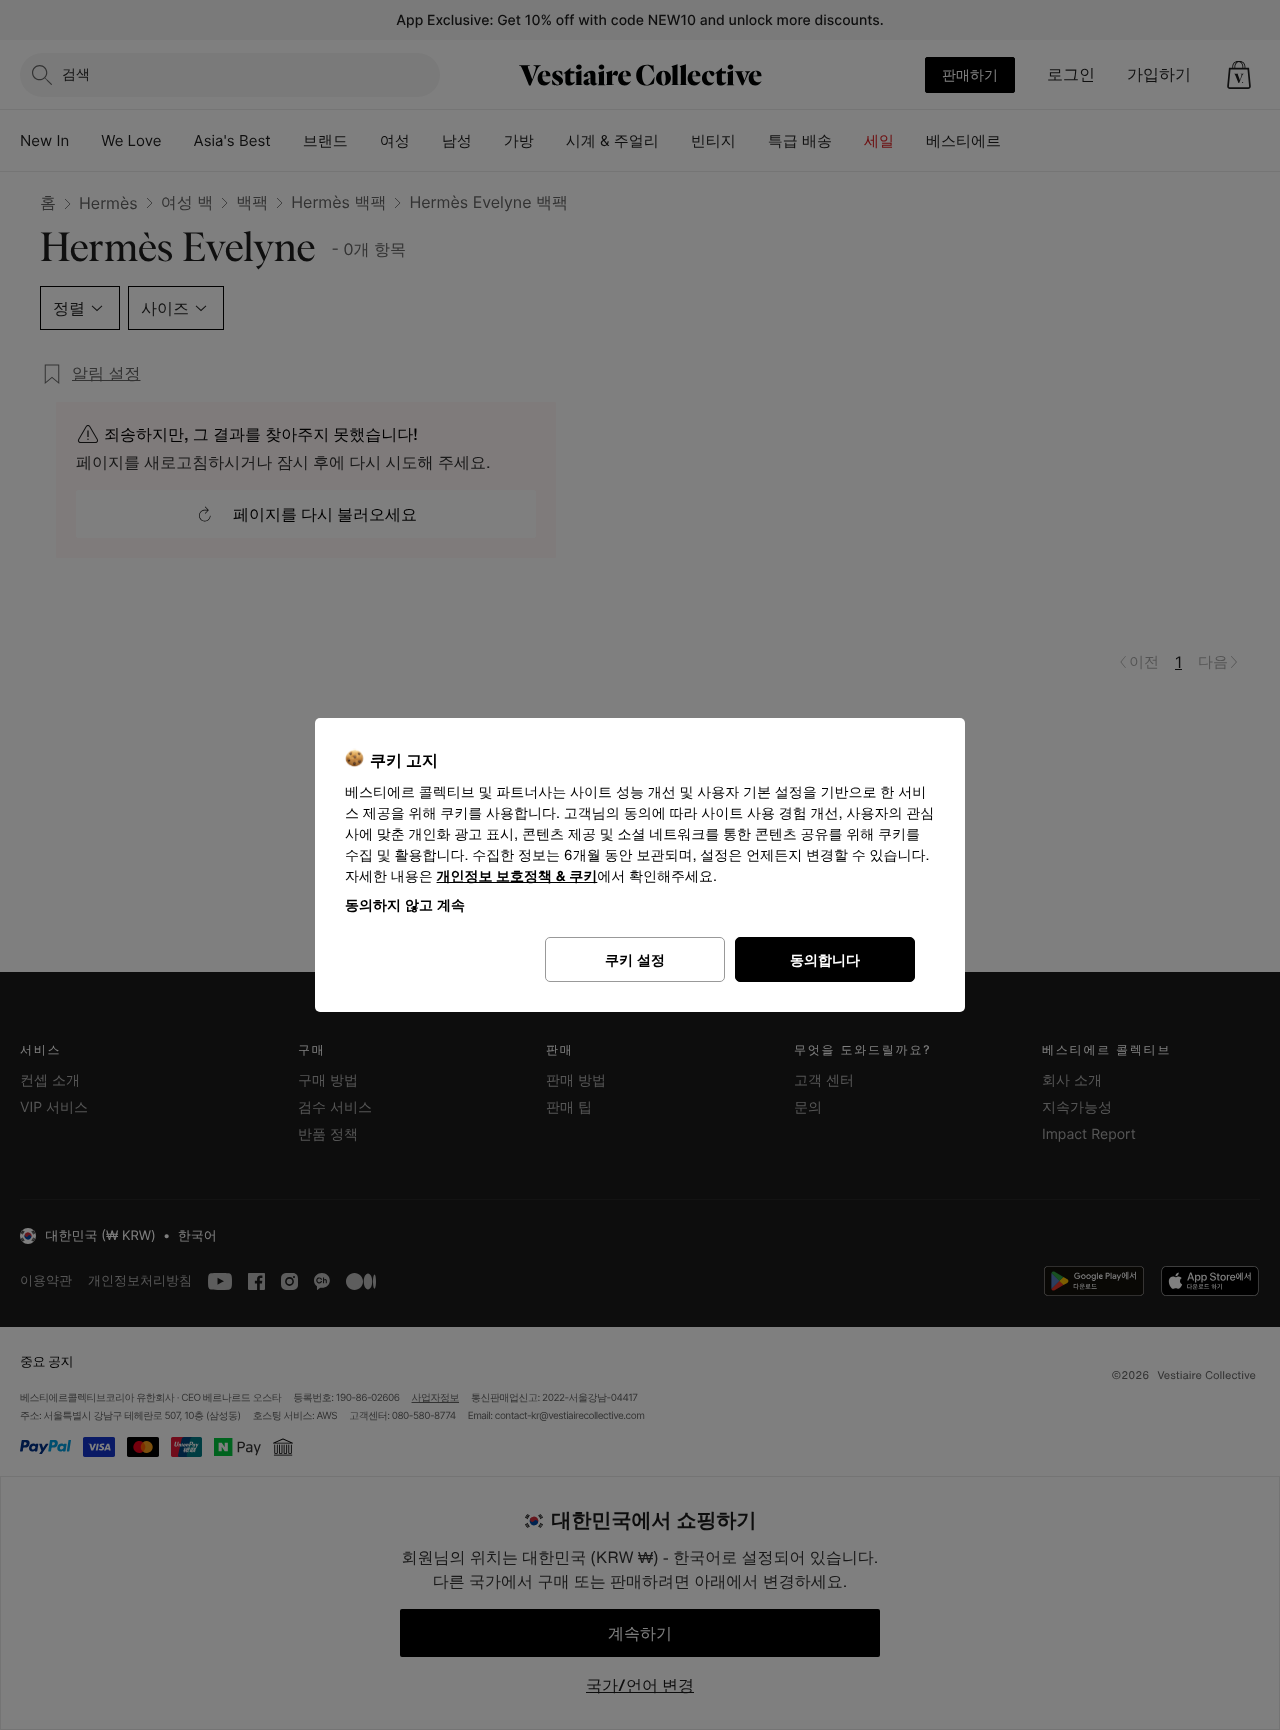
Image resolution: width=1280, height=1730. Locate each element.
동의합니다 (825, 959)
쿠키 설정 (635, 959)
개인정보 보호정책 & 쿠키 (517, 876)
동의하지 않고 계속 (405, 904)
